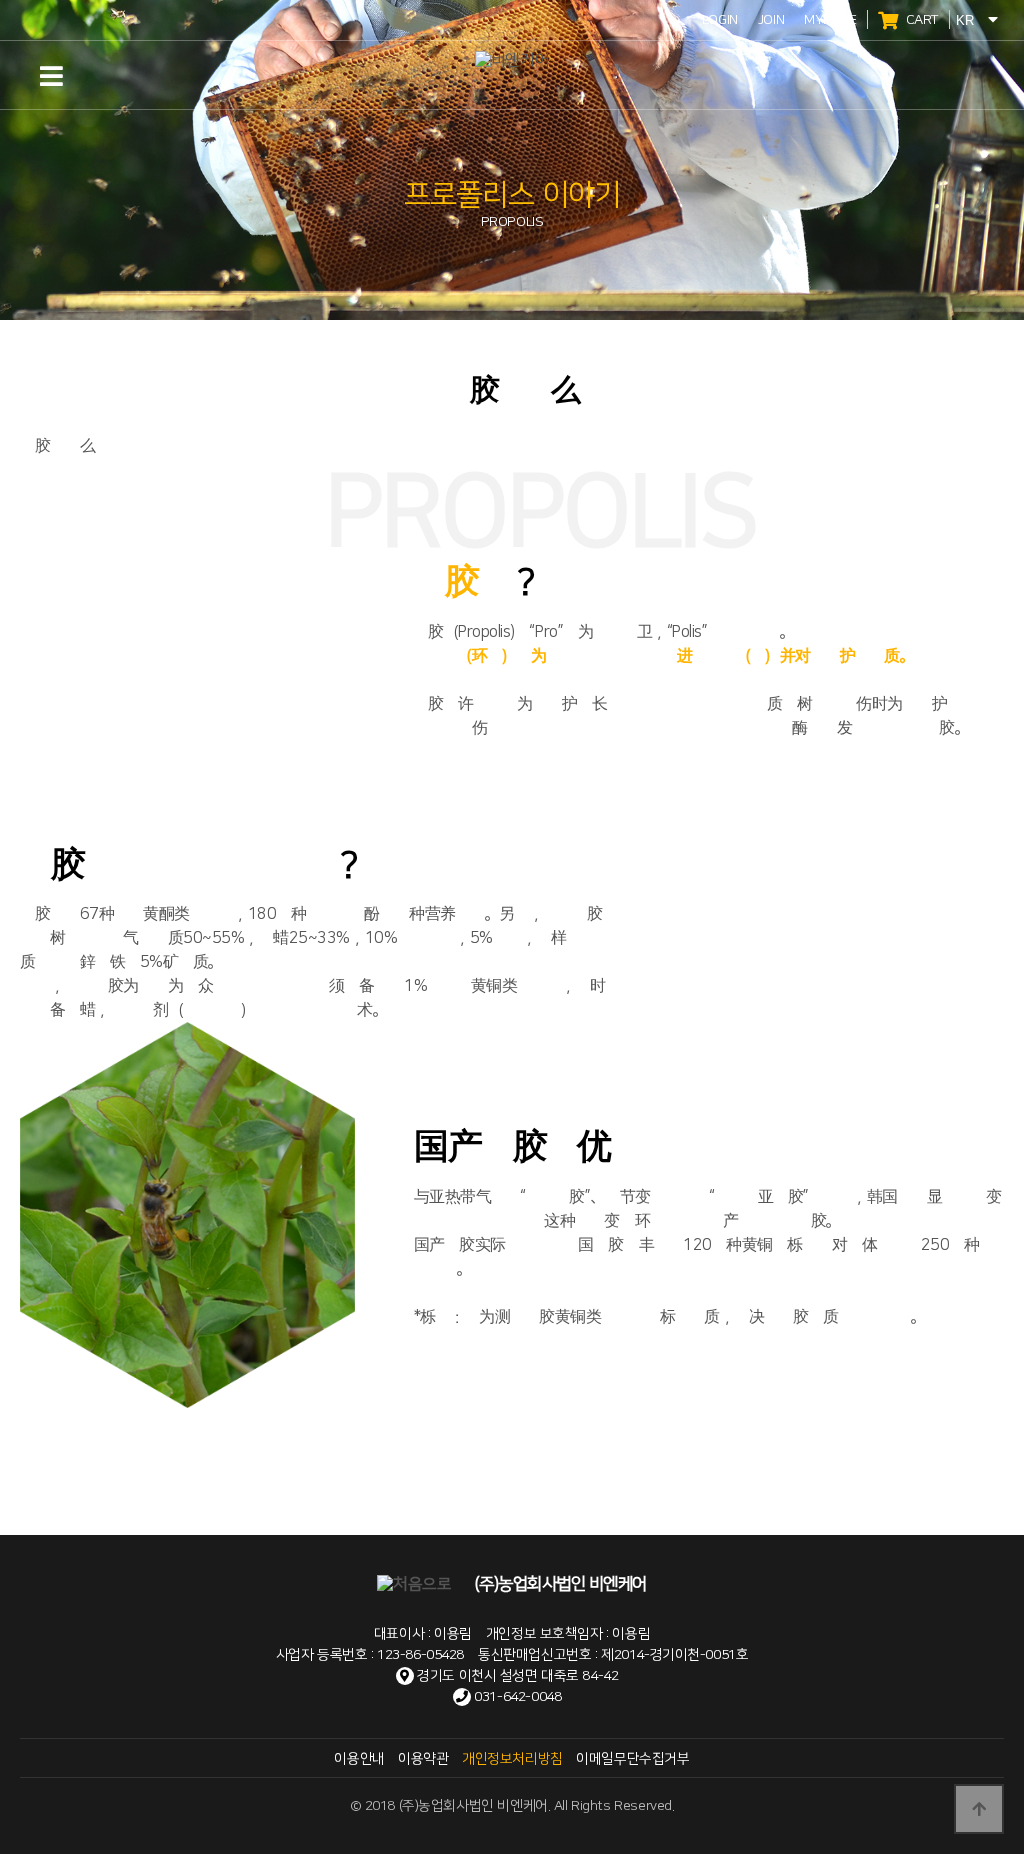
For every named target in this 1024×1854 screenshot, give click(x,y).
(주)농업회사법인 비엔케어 (558, 1584)
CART (920, 20)
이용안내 (359, 1759)
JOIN (771, 20)
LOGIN (720, 20)
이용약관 (423, 1759)
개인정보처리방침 (512, 1759)
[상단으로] (979, 1809)
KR (967, 20)
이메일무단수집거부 (632, 1759)
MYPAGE (830, 20)
